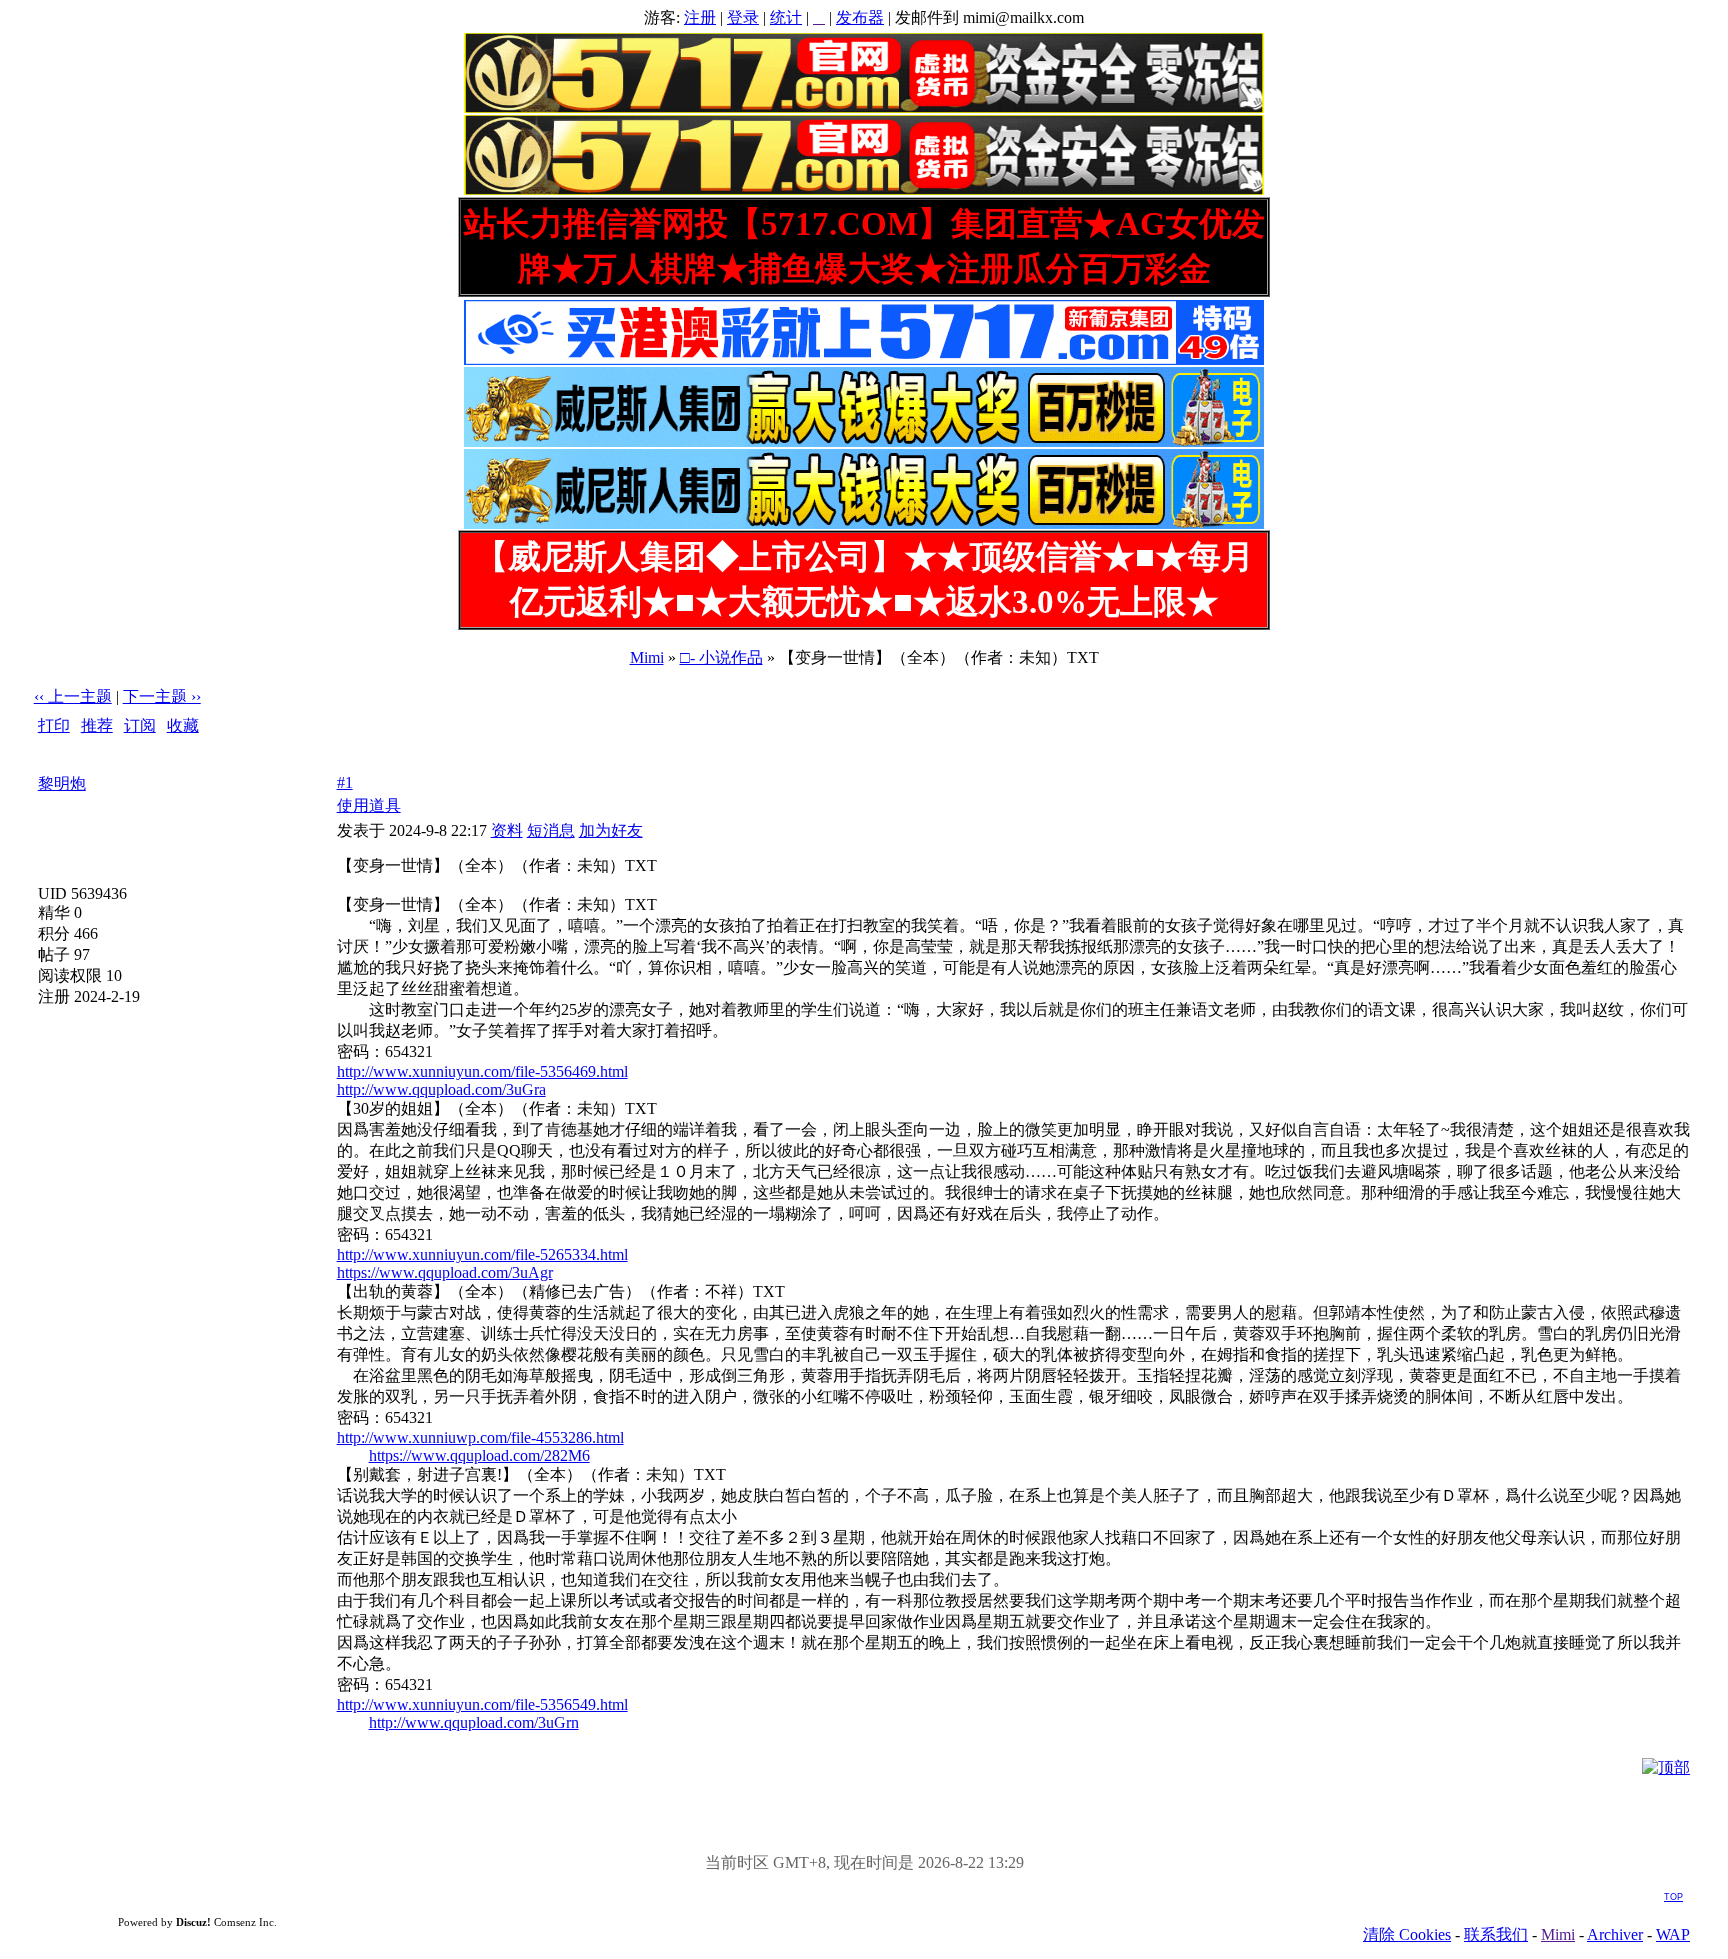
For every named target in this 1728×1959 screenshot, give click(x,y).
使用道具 (369, 805)
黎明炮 (62, 783)
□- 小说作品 (721, 657)
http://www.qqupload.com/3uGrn (474, 1722)
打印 (54, 725)
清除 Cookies (1407, 1934)
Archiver (1615, 1934)
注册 (700, 17)
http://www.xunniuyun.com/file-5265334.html (482, 1254)
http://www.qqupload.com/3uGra (441, 1089)
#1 (345, 782)
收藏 (183, 725)
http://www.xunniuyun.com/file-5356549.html (482, 1704)
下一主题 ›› (162, 696)
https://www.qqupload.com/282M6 (479, 1455)
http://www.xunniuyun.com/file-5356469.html (482, 1071)
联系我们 (1496, 1934)
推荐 (97, 725)
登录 (743, 17)
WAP (1673, 1934)
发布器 (860, 17)
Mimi (647, 657)
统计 (786, 17)
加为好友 (611, 830)
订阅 (140, 725)
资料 (507, 830)
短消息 (551, 830)
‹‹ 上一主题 (73, 696)
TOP (1673, 1897)
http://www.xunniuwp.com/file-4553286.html (480, 1437)
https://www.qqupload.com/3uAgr (445, 1272)
